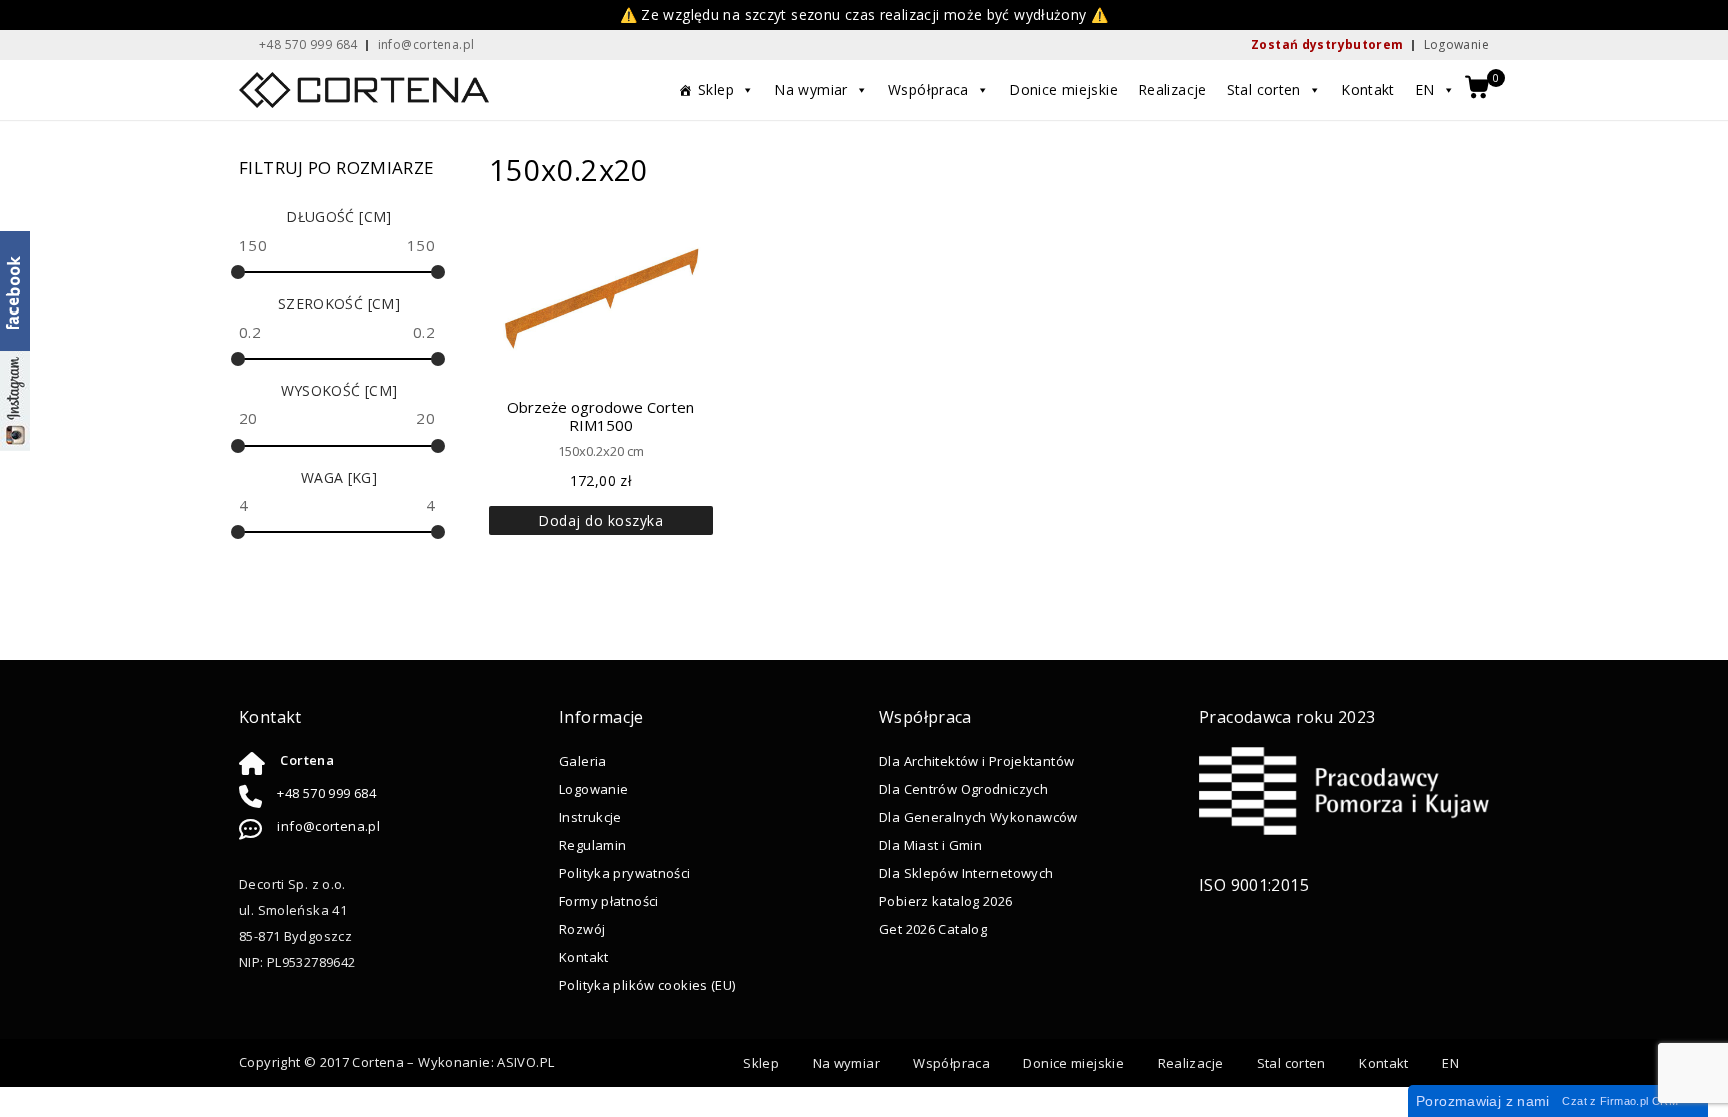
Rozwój (582, 929)
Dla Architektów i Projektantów (976, 761)
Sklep (716, 89)
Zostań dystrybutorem (1327, 44)
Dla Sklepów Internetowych (966, 873)
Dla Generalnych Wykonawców (978, 817)
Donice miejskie (1063, 89)
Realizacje (1172, 89)
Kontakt (1368, 89)
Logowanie (1456, 44)
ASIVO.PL (525, 1062)
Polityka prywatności (625, 873)
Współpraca (928, 89)
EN (1425, 89)
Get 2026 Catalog (933, 929)
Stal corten (1264, 89)
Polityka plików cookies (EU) (647, 985)
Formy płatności (609, 901)
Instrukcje (590, 817)
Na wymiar (810, 89)
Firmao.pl (1624, 1101)
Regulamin (592, 845)
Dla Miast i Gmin (930, 845)
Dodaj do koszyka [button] (600, 520)
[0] (1477, 89)
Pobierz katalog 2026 (946, 901)
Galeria (583, 761)
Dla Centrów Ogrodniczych (963, 789)
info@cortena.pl (328, 826)
